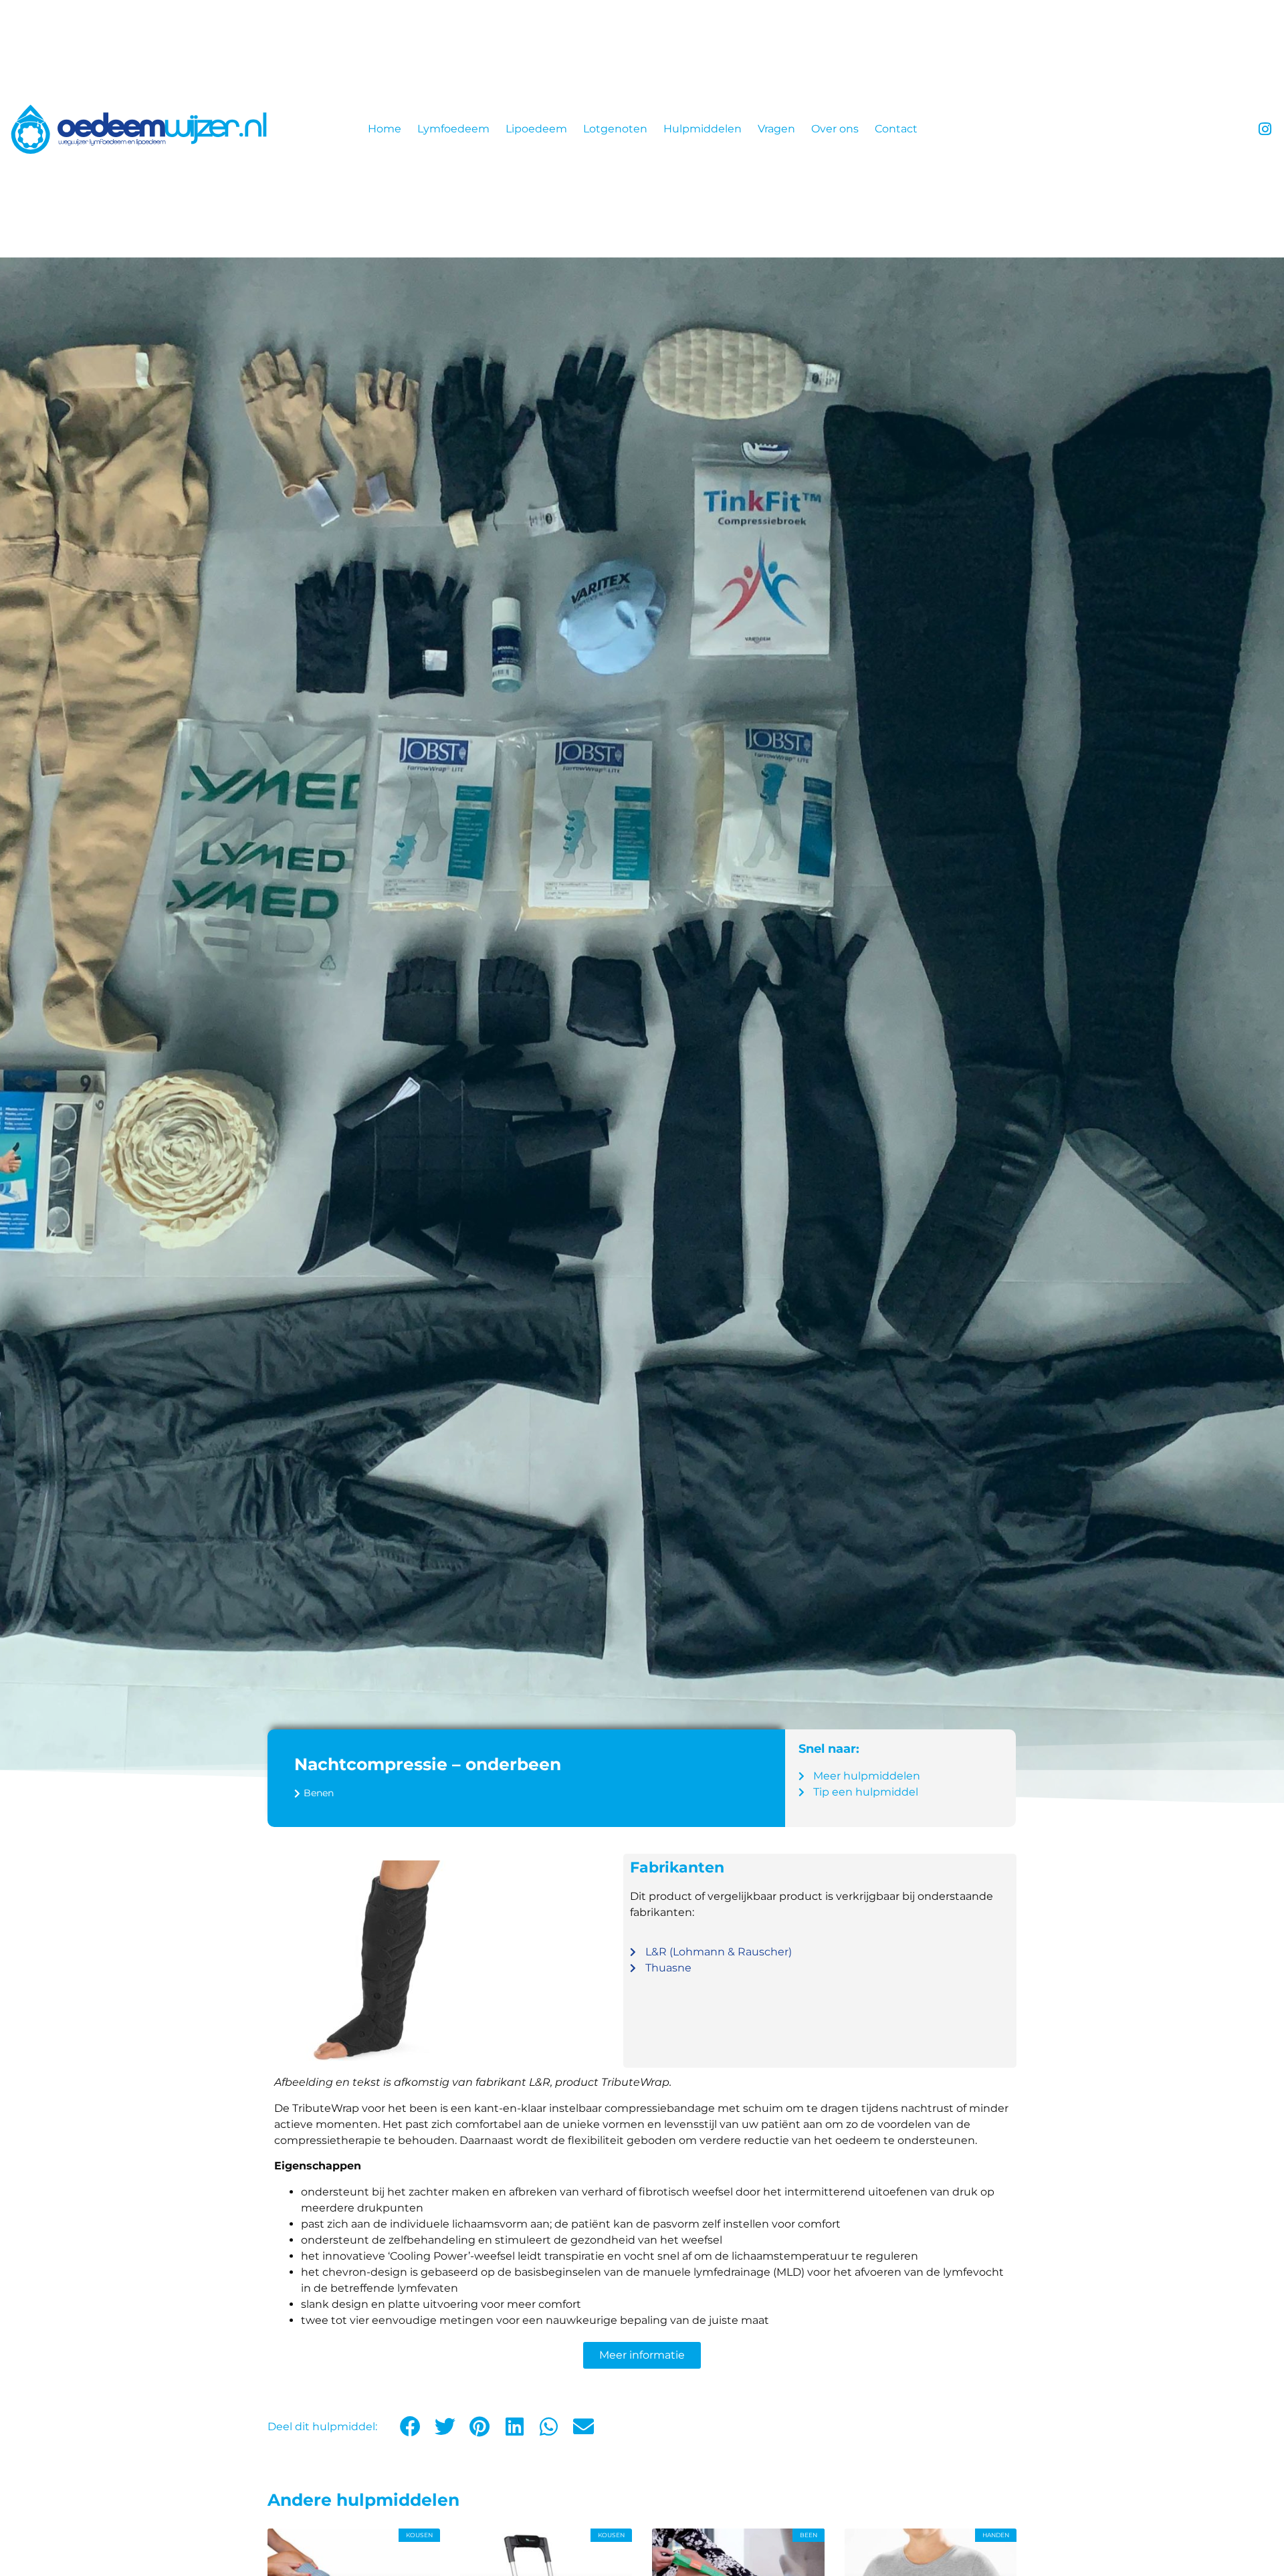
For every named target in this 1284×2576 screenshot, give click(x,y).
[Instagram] (1265, 129)
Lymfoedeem (453, 129)
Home (385, 129)
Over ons (835, 129)
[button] (411, 2427)
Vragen (776, 129)
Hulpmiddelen (703, 129)
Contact (896, 129)
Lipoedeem (536, 129)
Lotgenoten (615, 129)
